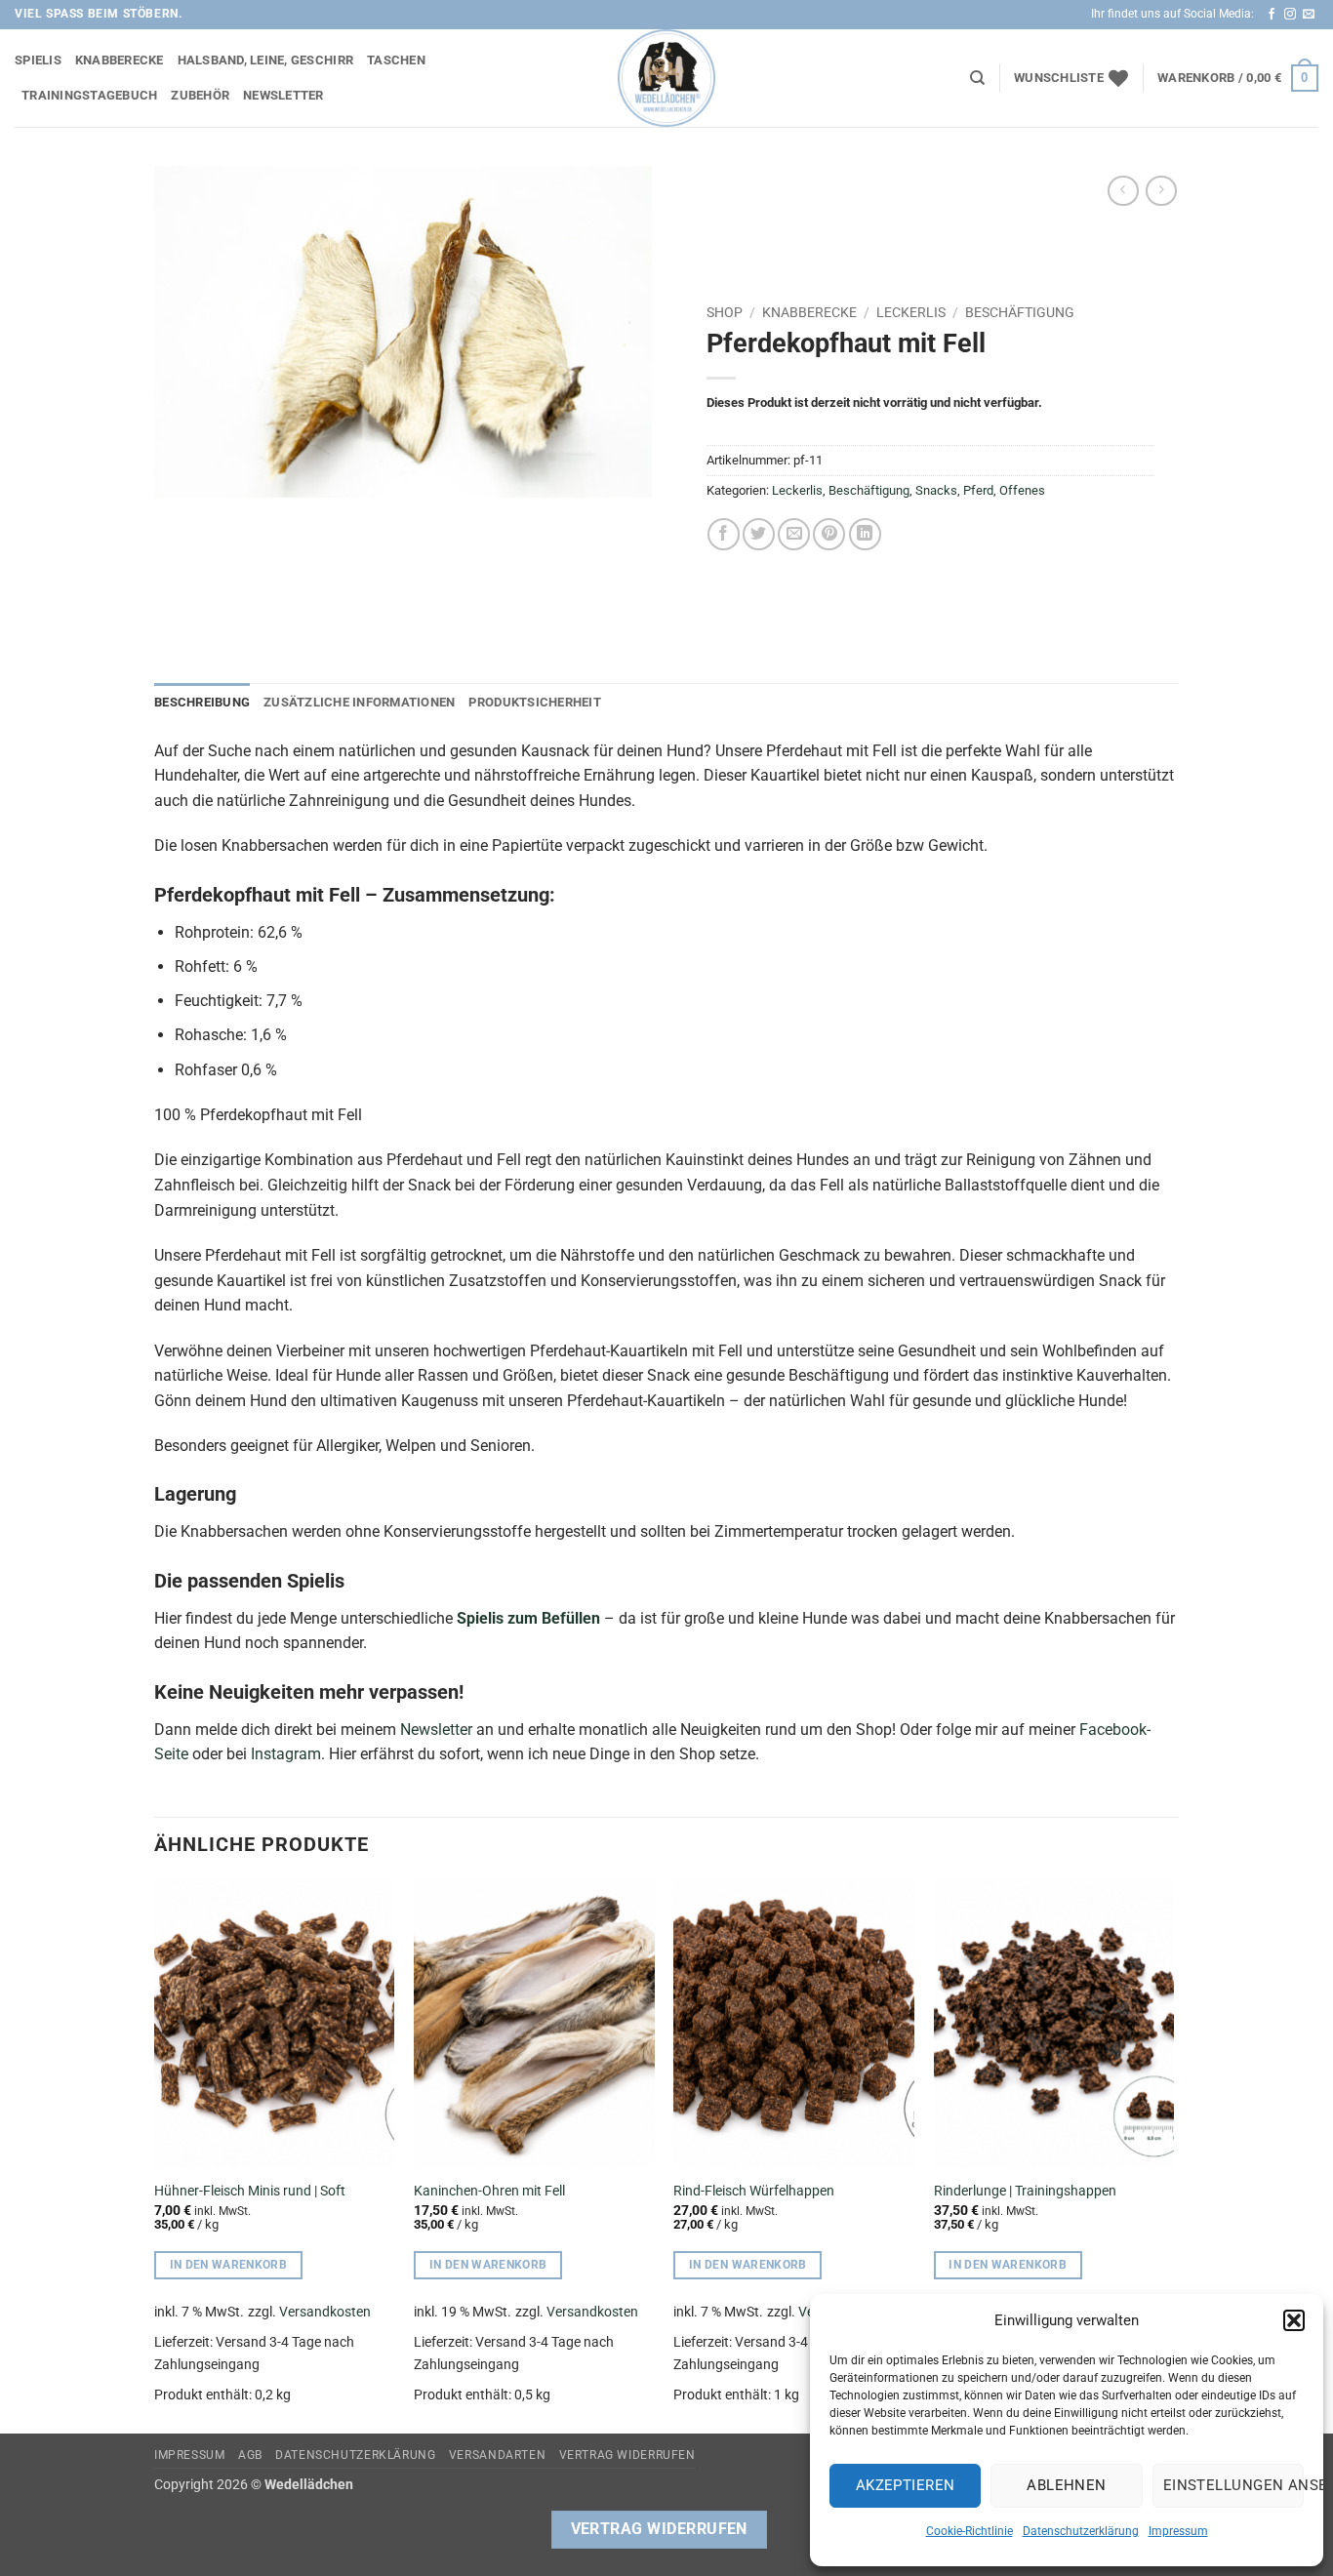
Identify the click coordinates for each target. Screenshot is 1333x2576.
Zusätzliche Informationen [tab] (359, 702)
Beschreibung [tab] (202, 702)
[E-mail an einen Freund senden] (794, 534)
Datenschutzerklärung (1081, 2531)
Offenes (1022, 490)
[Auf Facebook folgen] (1272, 15)
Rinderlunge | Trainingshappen (1025, 2191)
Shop (725, 312)
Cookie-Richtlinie (969, 2531)
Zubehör (200, 95)
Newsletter (283, 95)
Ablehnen (1067, 2485)
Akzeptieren (906, 2485)
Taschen (396, 60)
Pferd (978, 490)
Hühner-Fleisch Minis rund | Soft (250, 2191)
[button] (1294, 2320)
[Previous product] (1161, 191)
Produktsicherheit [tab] (534, 702)
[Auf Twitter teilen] (759, 534)
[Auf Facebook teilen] (724, 534)
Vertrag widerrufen (627, 2455)
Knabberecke (120, 60)
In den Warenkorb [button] (229, 2265)
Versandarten (497, 2455)
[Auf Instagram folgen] (1290, 15)
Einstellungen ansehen (1233, 2485)
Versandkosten (325, 2312)
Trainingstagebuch (89, 95)
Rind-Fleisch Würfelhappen (754, 2191)
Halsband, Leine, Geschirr (265, 60)
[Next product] (1123, 191)
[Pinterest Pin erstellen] (829, 534)
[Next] (1173, 2155)
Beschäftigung (1020, 312)
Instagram (286, 1754)
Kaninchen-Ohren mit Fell (489, 2191)
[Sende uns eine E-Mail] (1309, 15)
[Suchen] (977, 78)
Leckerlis (911, 312)
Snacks (936, 490)
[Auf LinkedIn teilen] (865, 534)
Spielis (38, 60)
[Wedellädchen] (666, 78)
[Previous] (155, 2155)
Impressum (1178, 2531)
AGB (250, 2455)
